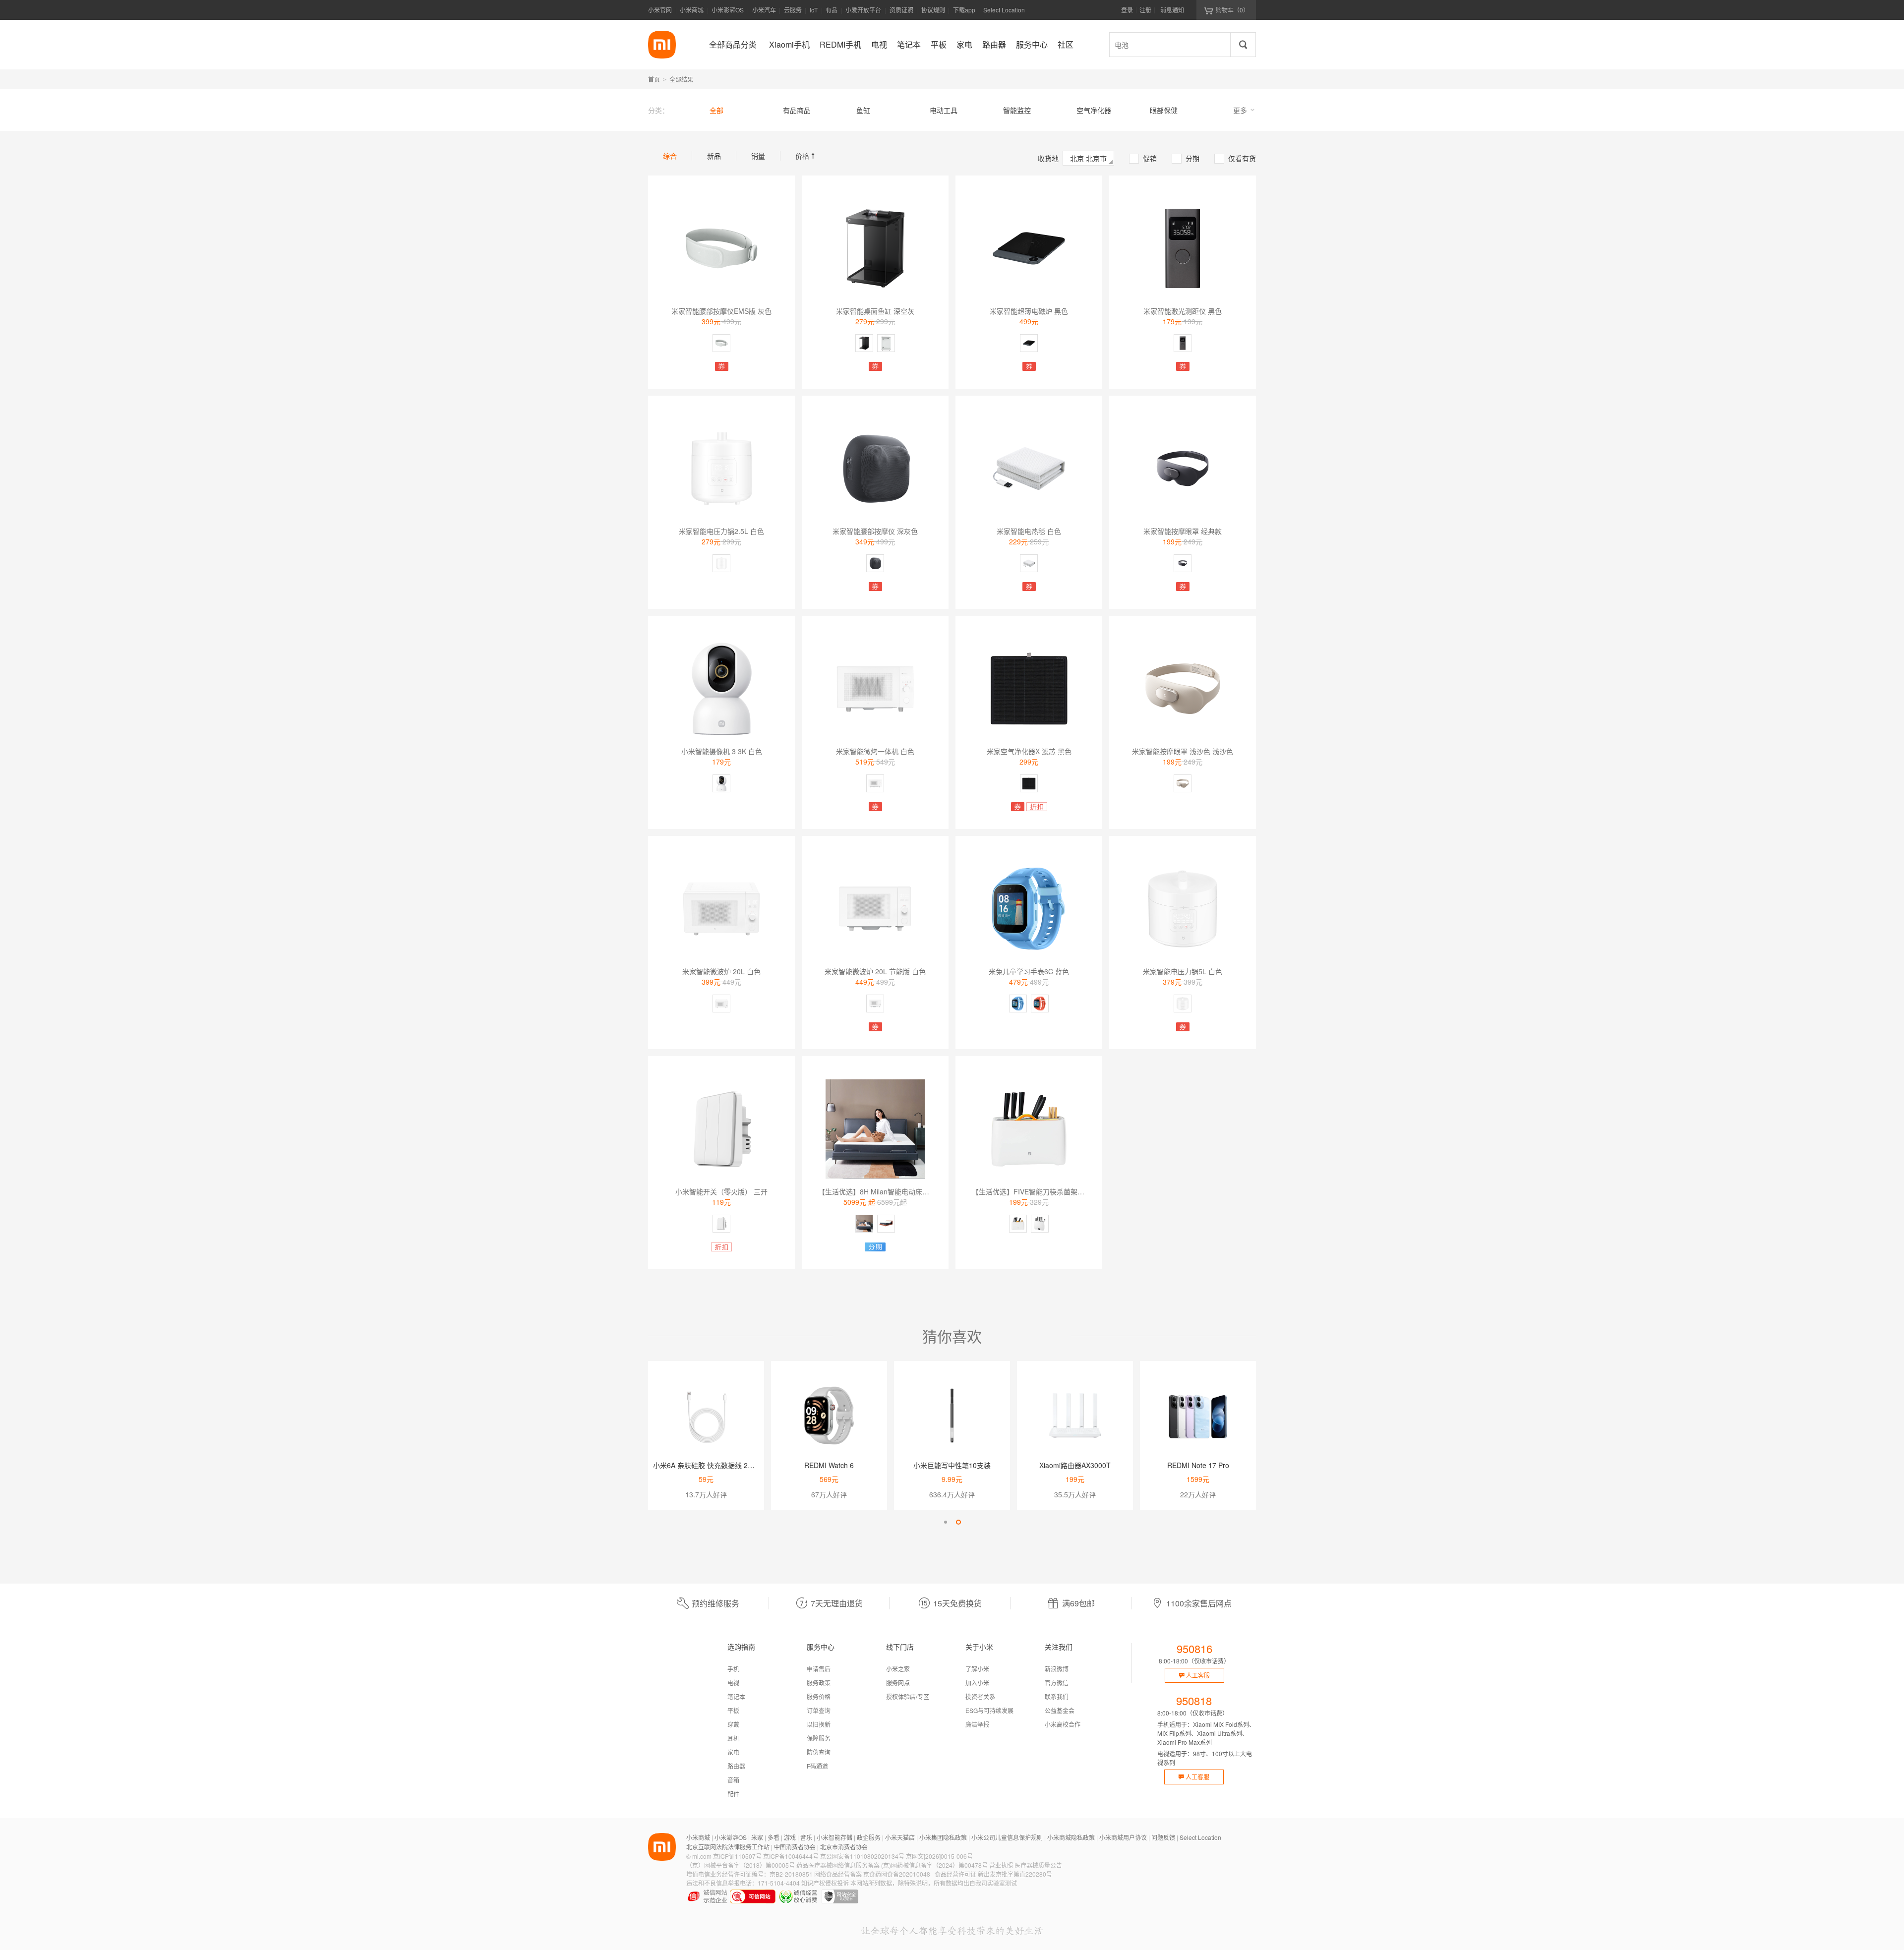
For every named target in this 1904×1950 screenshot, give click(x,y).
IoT (814, 10)
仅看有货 (1236, 158)
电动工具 (944, 110)
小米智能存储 (834, 1837)
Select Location (1004, 10)
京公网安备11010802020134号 (862, 1856)
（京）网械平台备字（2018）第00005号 (741, 1865)
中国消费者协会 (795, 1847)
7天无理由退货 (837, 1603)
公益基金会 (1060, 1710)
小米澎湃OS (728, 10)
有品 (832, 10)
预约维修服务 (715, 1603)
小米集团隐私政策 (943, 1837)
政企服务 (869, 1837)
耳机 (733, 1738)
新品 (714, 156)
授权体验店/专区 (908, 1696)
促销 (1143, 158)
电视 (733, 1683)
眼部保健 (1164, 110)
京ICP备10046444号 (791, 1856)
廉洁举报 (977, 1724)
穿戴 (733, 1724)
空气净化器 (1094, 110)
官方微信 (1057, 1683)
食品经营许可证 (955, 1874)
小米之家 (898, 1669)
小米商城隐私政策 (1071, 1837)
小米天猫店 (900, 1837)
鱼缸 (863, 110)
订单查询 (819, 1710)
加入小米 (977, 1683)
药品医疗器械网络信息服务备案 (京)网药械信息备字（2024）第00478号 (892, 1865)
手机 (733, 1669)
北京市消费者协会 (844, 1847)
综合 (670, 156)
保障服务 (819, 1738)
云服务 (793, 10)
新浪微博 (1057, 1669)
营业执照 (1001, 1865)
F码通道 (817, 1766)
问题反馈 (1163, 1837)
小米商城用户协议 (1123, 1837)
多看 (773, 1837)
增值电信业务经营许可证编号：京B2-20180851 (749, 1874)
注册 (1145, 10)
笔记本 (736, 1696)
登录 (1127, 10)
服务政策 (819, 1683)
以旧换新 (819, 1724)
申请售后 (819, 1669)
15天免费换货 (957, 1603)
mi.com (702, 1856)
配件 (733, 1794)
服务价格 (819, 1696)
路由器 (736, 1766)
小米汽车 (764, 10)
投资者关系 (980, 1696)
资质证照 (901, 10)
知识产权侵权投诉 (825, 1883)
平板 (733, 1710)
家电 (733, 1752)
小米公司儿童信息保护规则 (1007, 1837)
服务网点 (898, 1683)
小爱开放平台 (863, 10)
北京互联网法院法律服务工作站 (728, 1847)
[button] (946, 1522)
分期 (1186, 158)
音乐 (806, 1837)
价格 (806, 156)
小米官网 (660, 10)
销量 (758, 156)
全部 (716, 110)
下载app (964, 13)
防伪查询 (819, 1752)
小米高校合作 (1063, 1724)
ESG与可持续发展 (989, 1710)
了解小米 (977, 1669)
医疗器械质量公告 (1038, 1865)
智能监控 (1017, 110)
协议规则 (933, 10)
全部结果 (681, 79)
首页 (654, 79)
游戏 (790, 1837)
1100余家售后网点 (1199, 1603)
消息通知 (1172, 10)
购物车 (1232, 10)
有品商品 (797, 110)
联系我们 (1057, 1696)
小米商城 (692, 10)
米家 (757, 1837)
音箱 (733, 1780)
